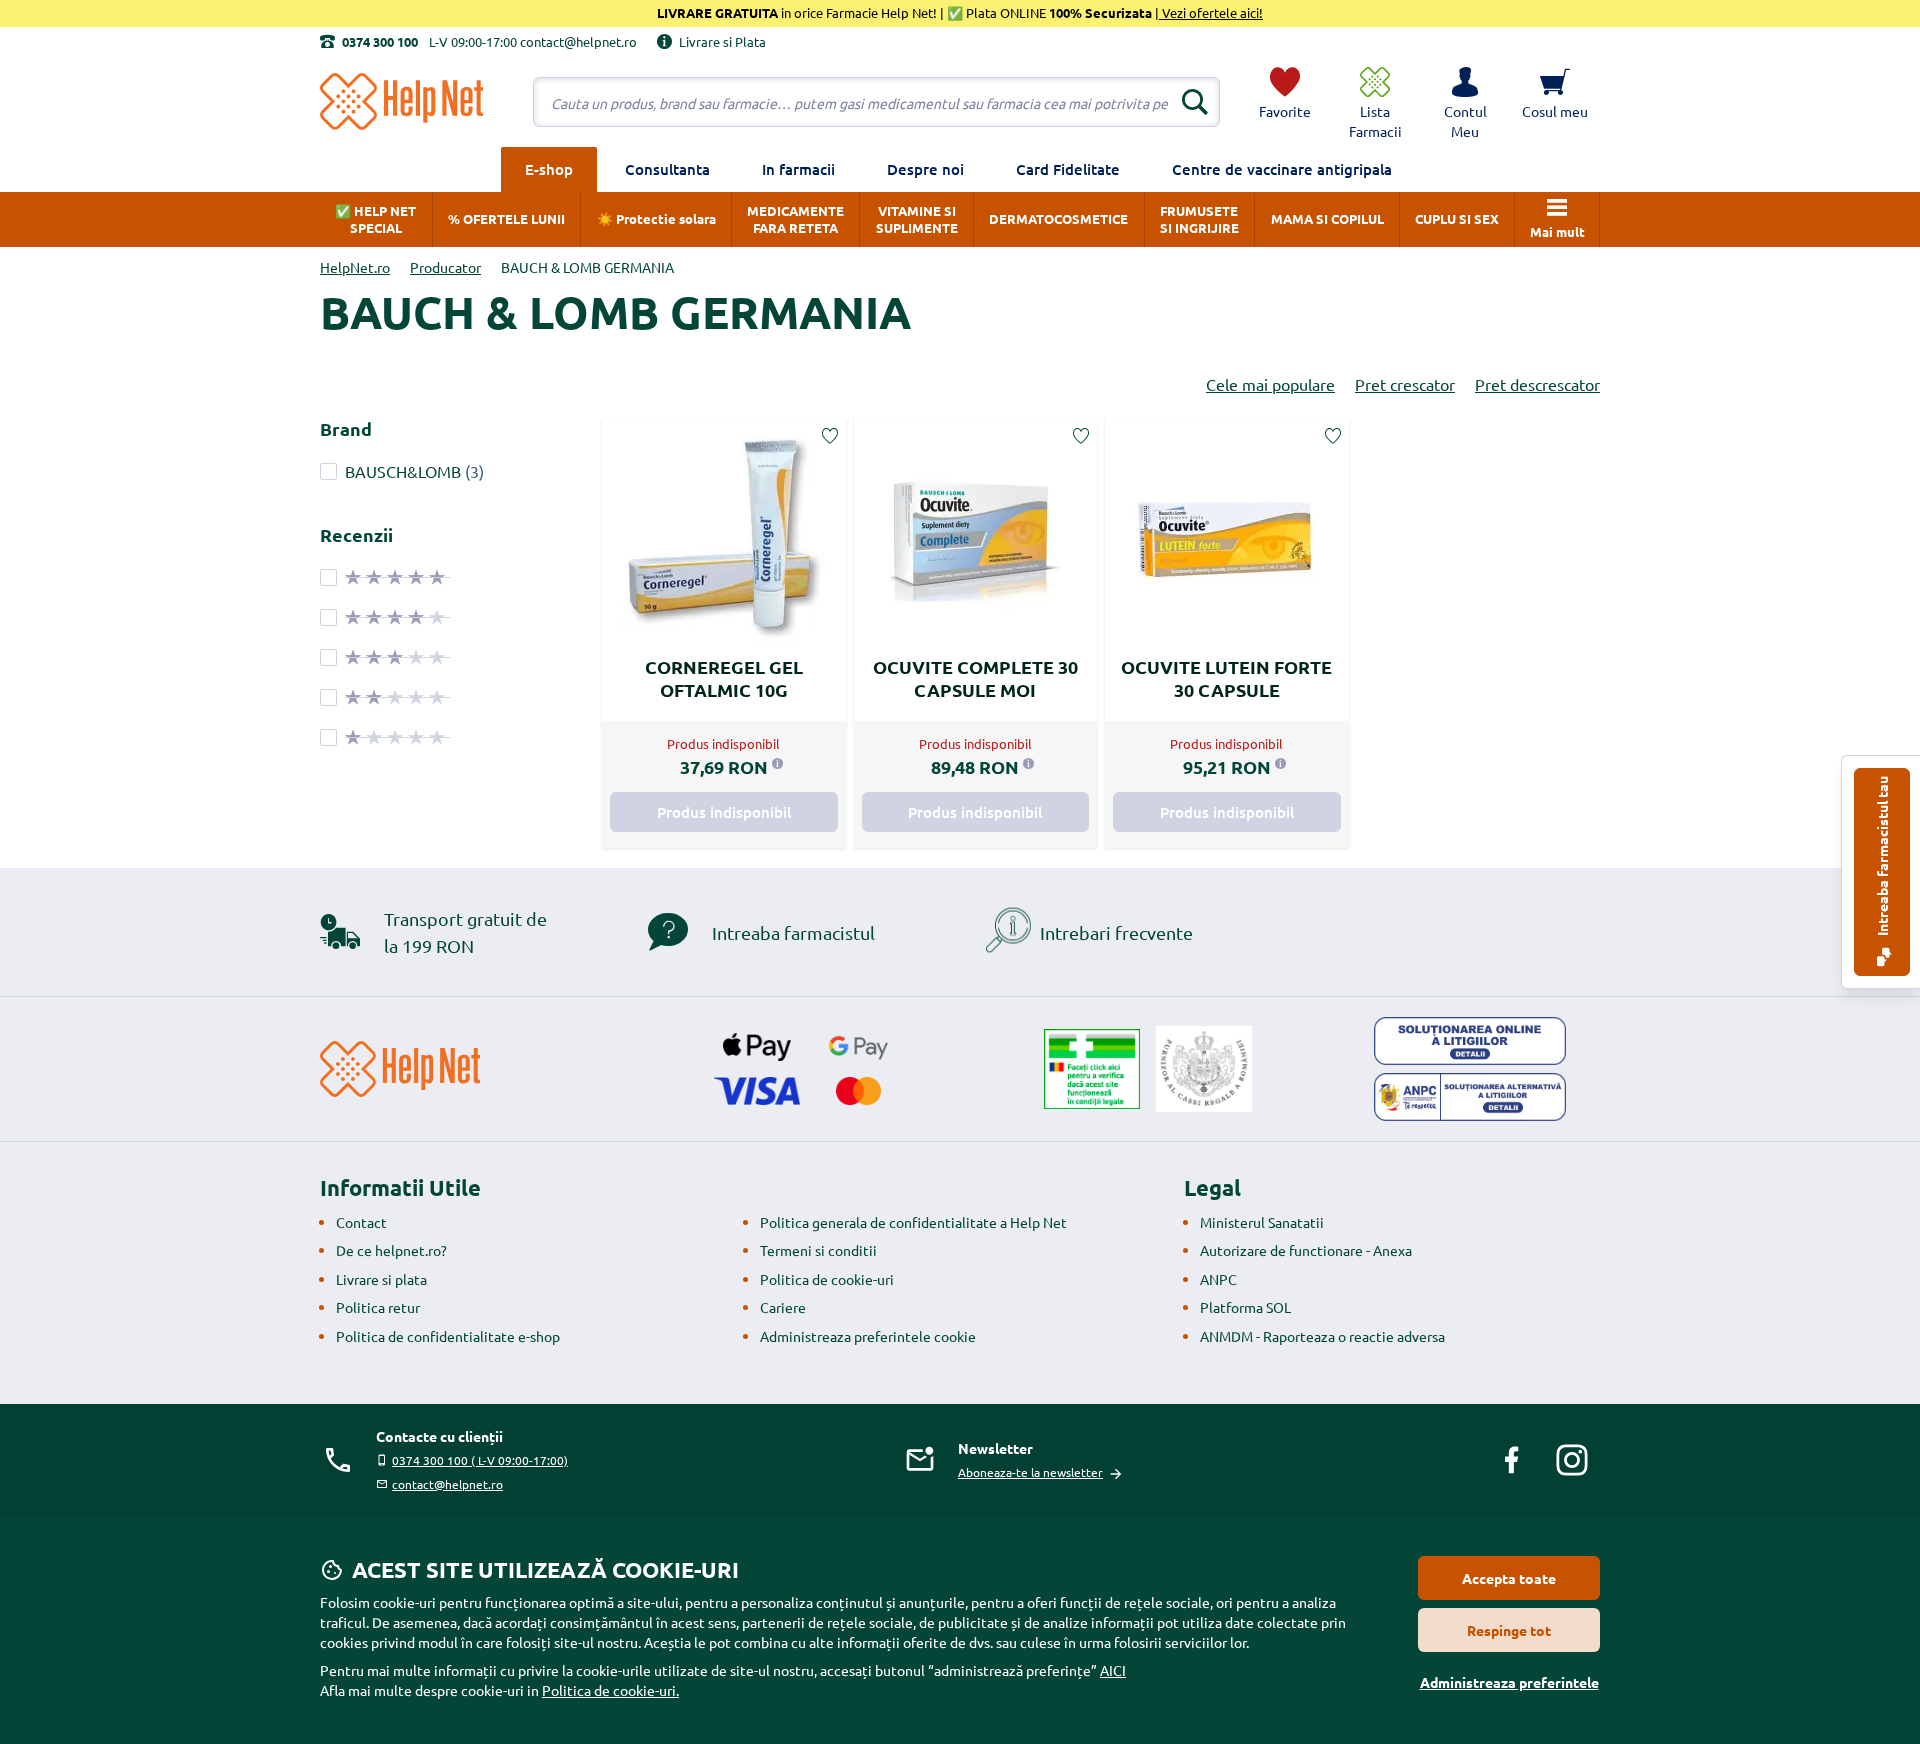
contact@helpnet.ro (447, 1484)
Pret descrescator (1537, 384)
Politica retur (378, 1307)
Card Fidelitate (1068, 169)
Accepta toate (1509, 1578)
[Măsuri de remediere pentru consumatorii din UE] (1470, 1041)
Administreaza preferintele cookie (868, 1336)
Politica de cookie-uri (827, 1279)
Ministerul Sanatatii (1262, 1222)
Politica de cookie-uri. (610, 1690)
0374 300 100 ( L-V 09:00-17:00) (480, 1460)
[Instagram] (1572, 1460)
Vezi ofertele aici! (1211, 12)
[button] (1465, 102)
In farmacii (798, 169)
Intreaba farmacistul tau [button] (1882, 857)
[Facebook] (1512, 1460)
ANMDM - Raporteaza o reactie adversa (1322, 1336)
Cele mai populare (1270, 384)
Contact (361, 1222)
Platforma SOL (1245, 1307)
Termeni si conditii (818, 1250)
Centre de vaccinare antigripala (1282, 169)
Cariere (783, 1307)
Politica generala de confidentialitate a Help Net (913, 1222)
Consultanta (667, 169)
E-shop (549, 169)
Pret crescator (1405, 384)
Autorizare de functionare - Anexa (1306, 1250)
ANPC (1218, 1279)
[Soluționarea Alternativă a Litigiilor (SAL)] (1470, 1097)
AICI (1113, 1670)
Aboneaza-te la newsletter (1030, 1472)
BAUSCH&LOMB (403, 471)
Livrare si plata (381, 1279)
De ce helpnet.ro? (391, 1250)
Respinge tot (1509, 1630)
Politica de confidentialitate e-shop (448, 1336)
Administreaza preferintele (1509, 1682)
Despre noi (925, 169)
